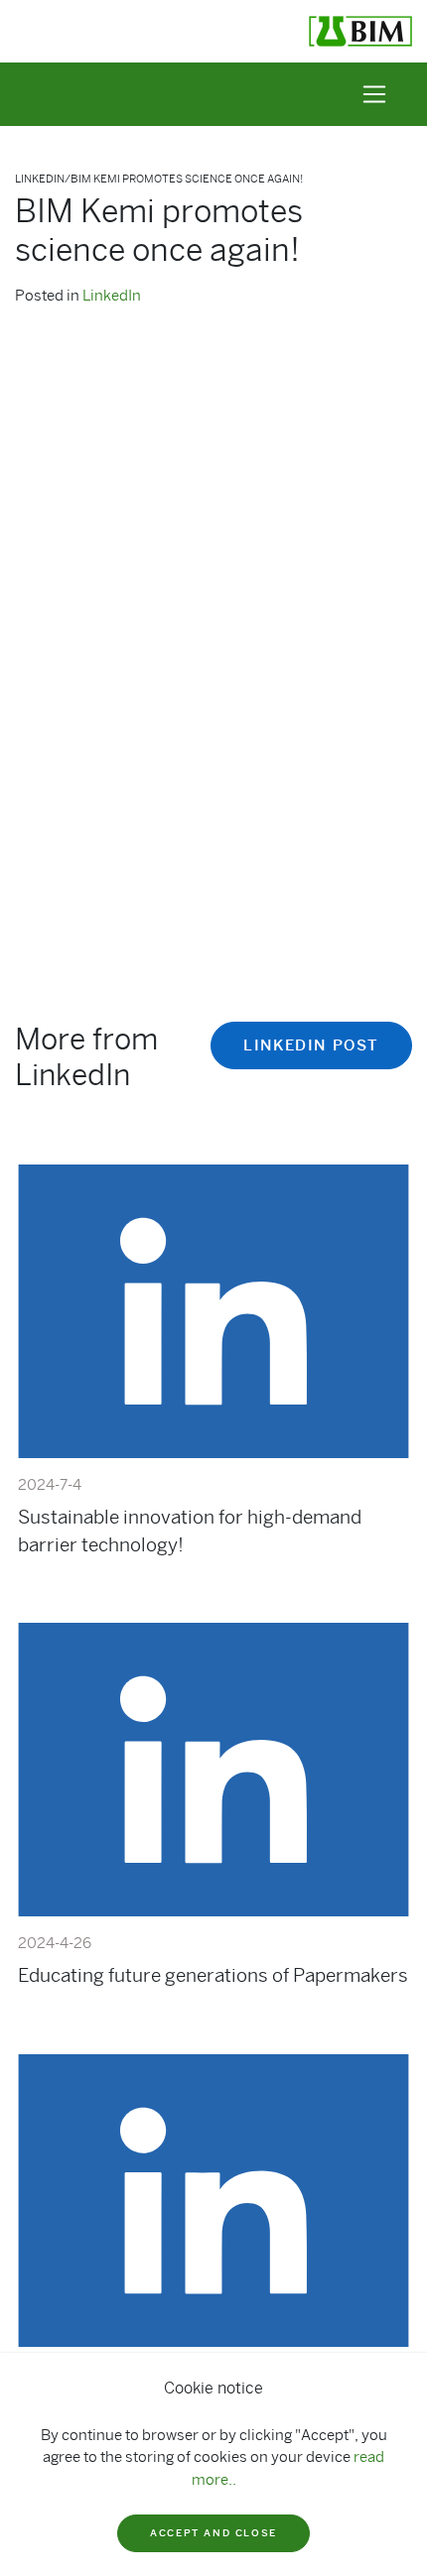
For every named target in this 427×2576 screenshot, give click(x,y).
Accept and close (213, 2533)
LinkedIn (112, 296)
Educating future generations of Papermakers (213, 1975)
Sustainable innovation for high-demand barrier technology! (190, 1531)
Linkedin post (311, 1045)
